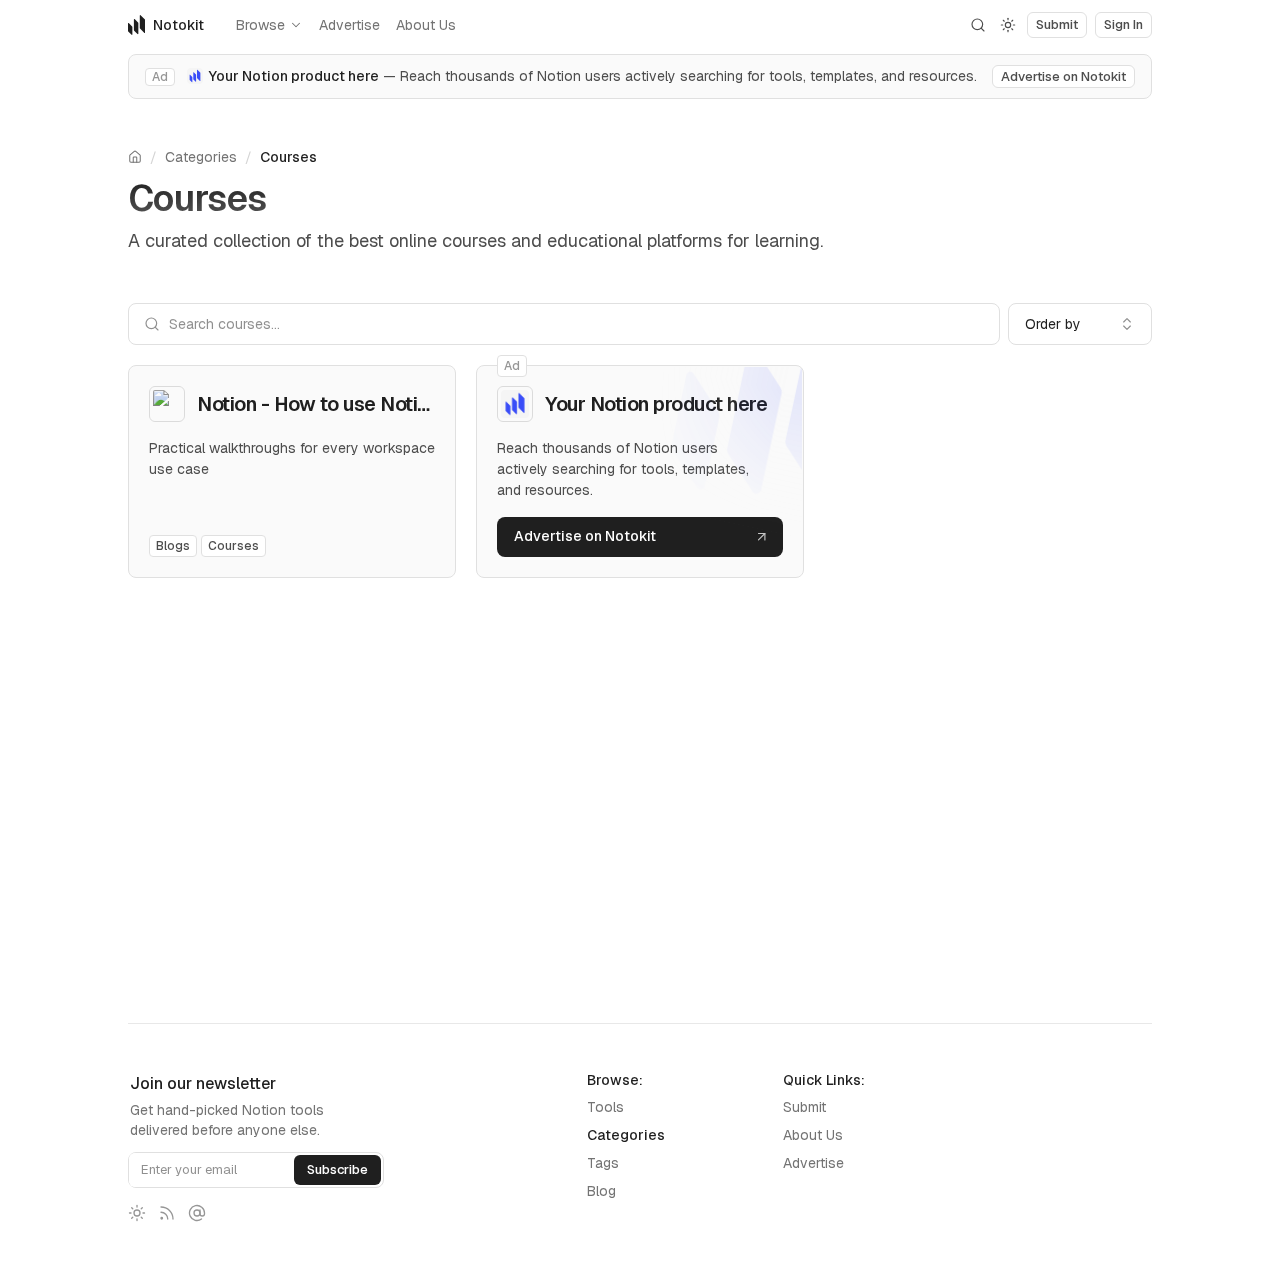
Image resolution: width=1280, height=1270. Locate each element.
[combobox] (1080, 324)
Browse (260, 25)
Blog (601, 1191)
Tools (605, 1107)
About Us (426, 25)
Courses (288, 157)
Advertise (349, 25)
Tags (603, 1163)
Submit (804, 1107)
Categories (201, 157)
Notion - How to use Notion (318, 404)
